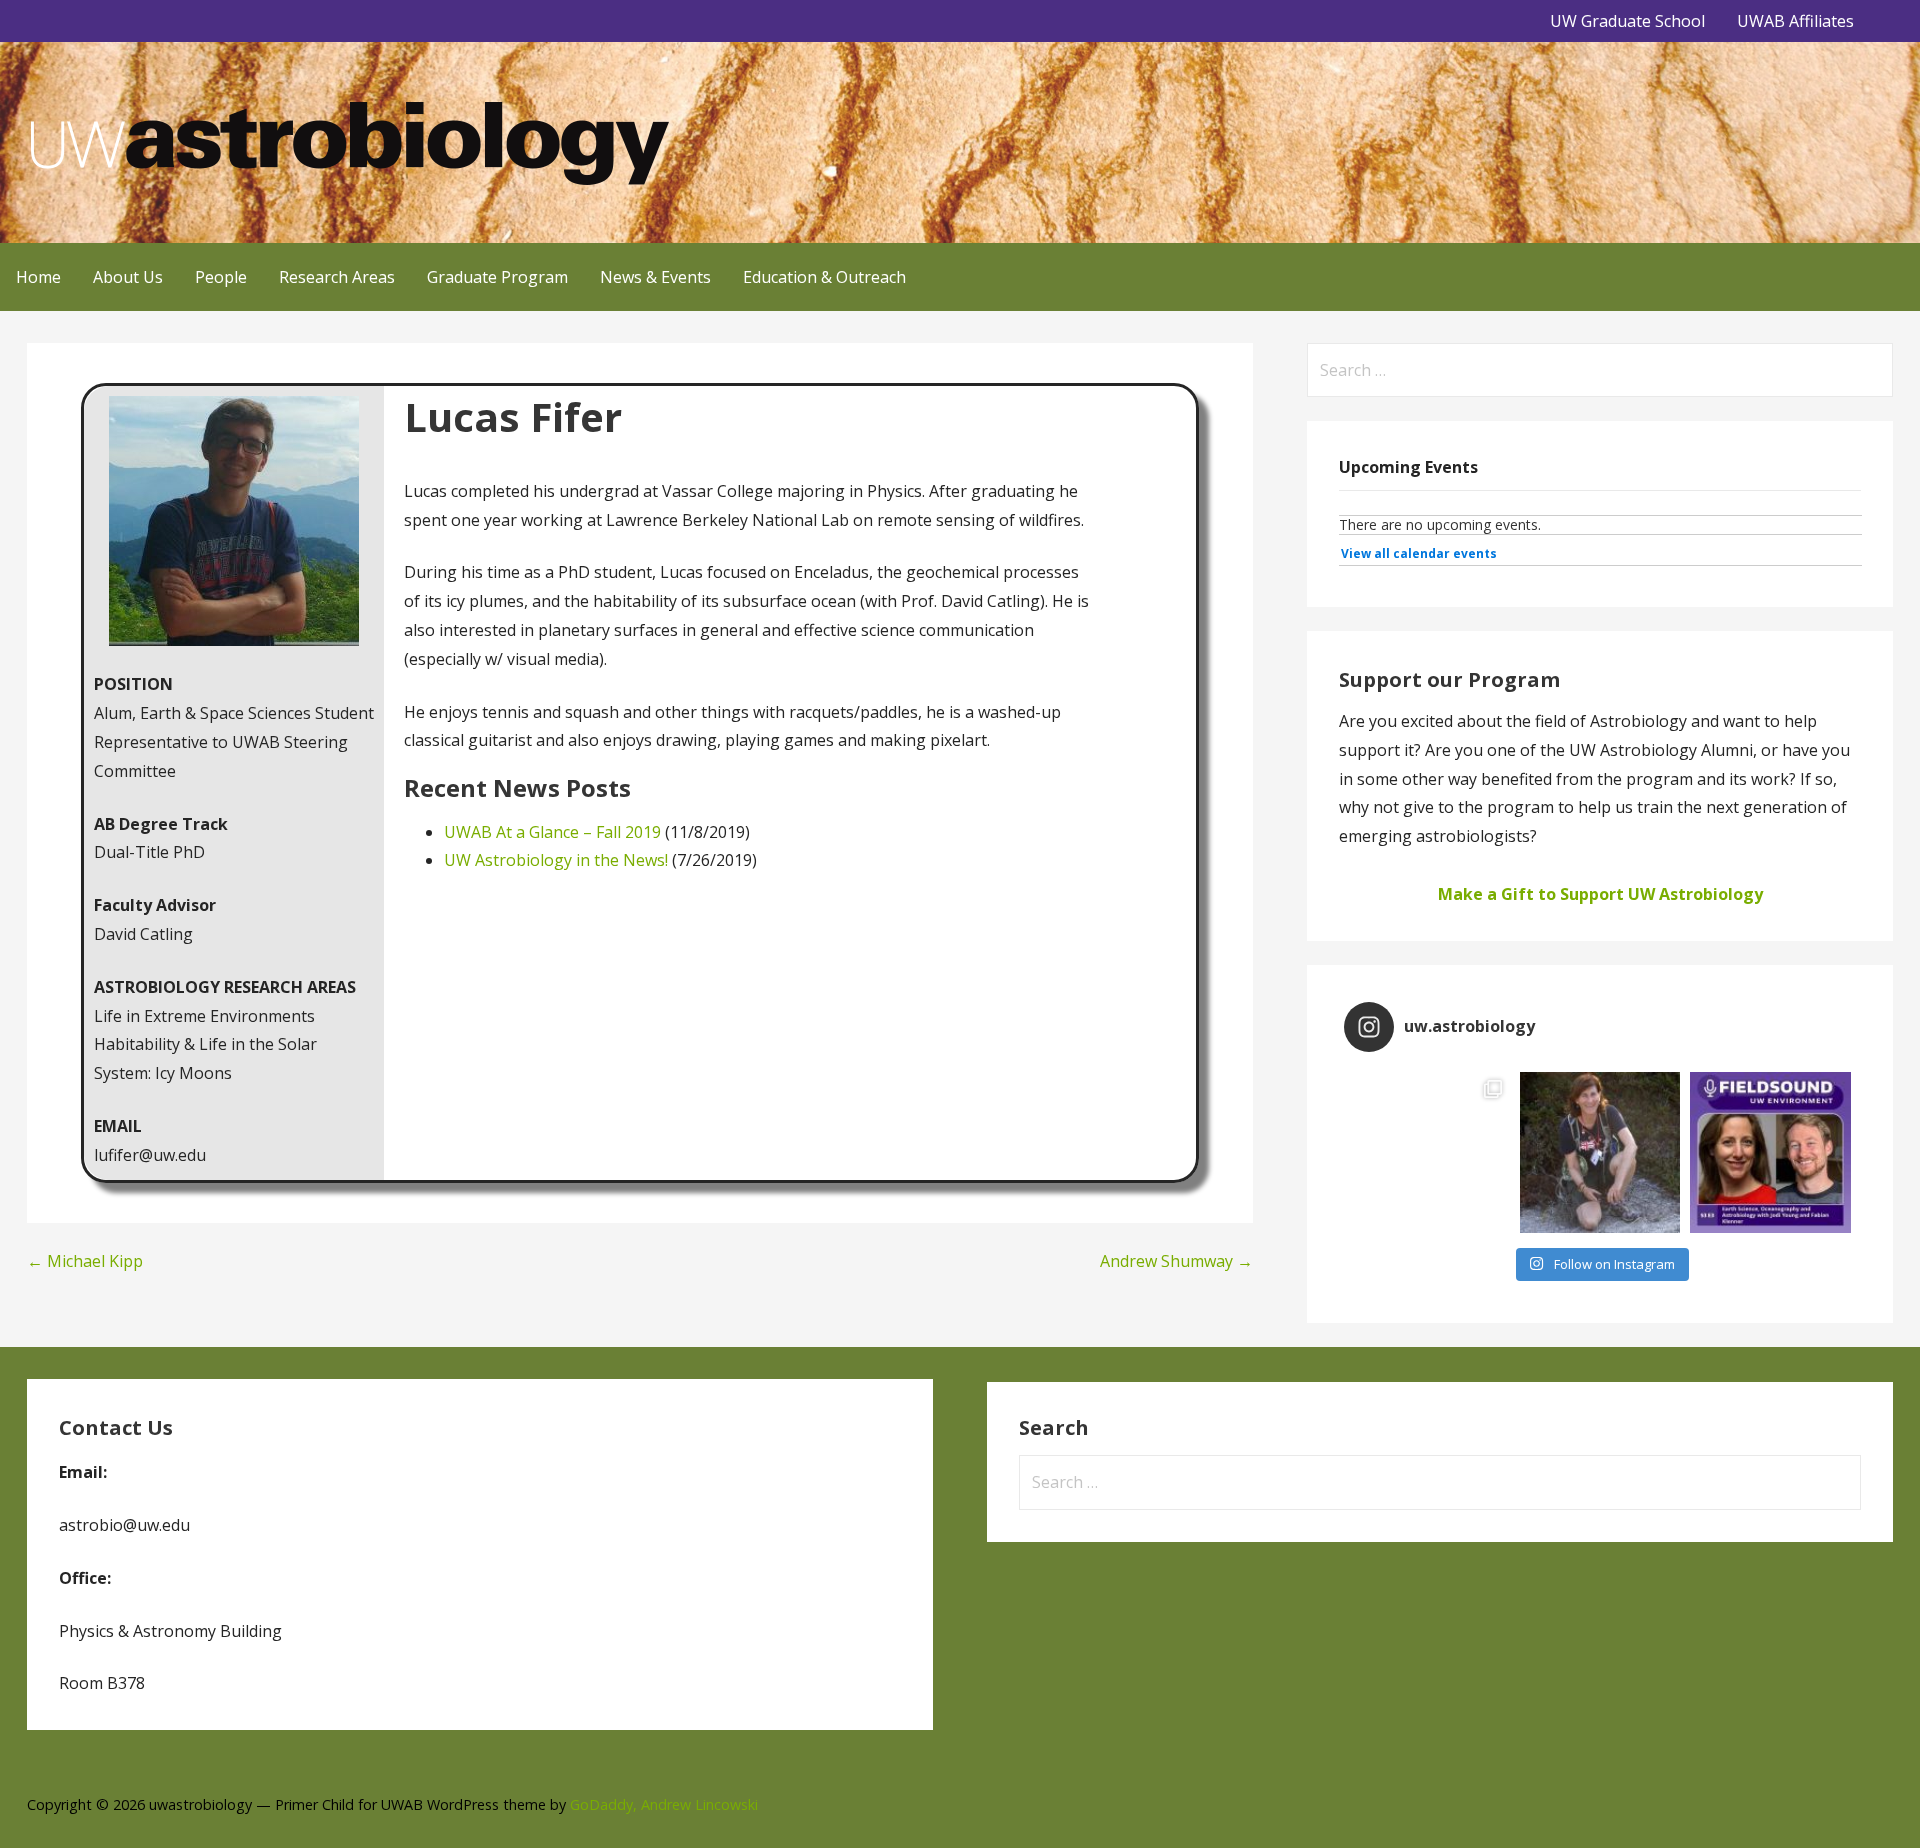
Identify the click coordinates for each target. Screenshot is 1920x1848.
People (221, 277)
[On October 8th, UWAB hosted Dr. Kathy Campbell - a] (1600, 1152)
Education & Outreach (824, 277)
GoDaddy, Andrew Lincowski (664, 1804)
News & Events (655, 277)
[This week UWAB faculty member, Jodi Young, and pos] (1770, 1152)
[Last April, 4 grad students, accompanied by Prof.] (1429, 1152)
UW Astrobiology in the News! (556, 860)
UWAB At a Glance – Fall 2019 (552, 832)
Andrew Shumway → (1176, 1261)
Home (38, 277)
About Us (128, 277)
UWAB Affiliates (1795, 21)
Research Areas (337, 277)
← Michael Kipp (85, 1261)
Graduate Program (497, 277)
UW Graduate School (1627, 21)
